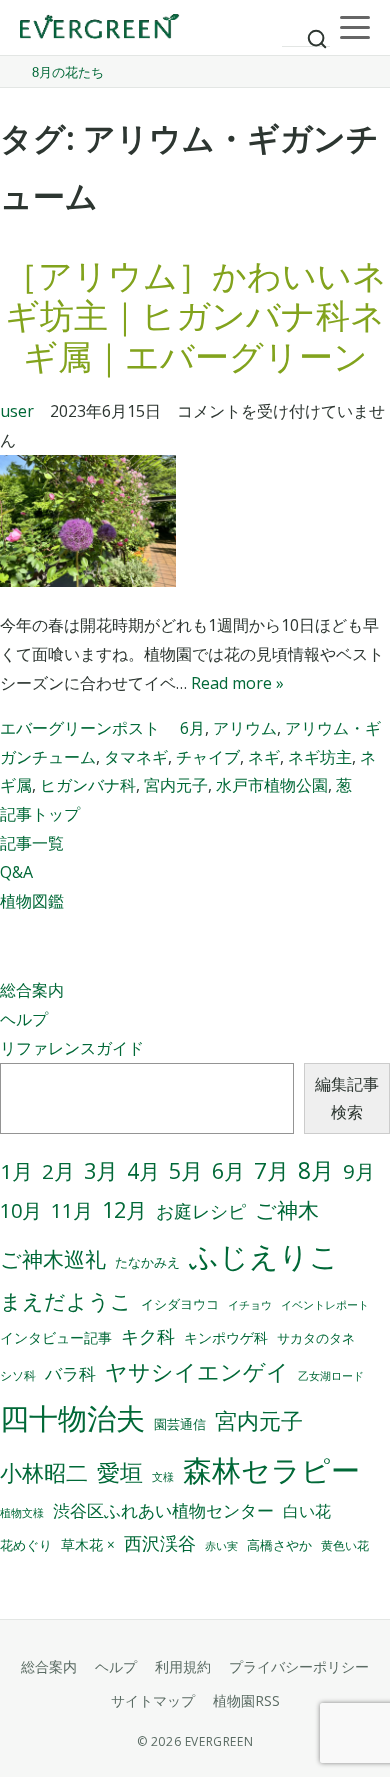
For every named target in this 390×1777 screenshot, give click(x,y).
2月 (58, 1171)
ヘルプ (24, 1019)
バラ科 (70, 1373)
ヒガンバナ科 (88, 785)
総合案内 (32, 990)
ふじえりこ (264, 1256)
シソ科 (18, 1375)
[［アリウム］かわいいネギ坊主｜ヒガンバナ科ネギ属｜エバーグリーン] (195, 525)
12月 (124, 1209)
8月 (316, 1170)
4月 (143, 1171)
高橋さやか (279, 1545)
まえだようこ (66, 1301)
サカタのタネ (316, 1338)
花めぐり (26, 1545)
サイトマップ (153, 1700)
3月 (101, 1170)
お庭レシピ (201, 1211)
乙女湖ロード (331, 1376)
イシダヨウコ (180, 1304)
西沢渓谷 (160, 1543)
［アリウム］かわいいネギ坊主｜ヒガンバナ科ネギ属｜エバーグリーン (195, 316)
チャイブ (208, 757)
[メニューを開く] (355, 28)
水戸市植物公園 (272, 785)
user (17, 411)
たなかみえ (147, 1262)
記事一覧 (32, 843)
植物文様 (22, 1512)
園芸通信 (180, 1424)
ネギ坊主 (320, 757)
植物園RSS (246, 1700)
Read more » (237, 683)
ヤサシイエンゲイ (197, 1371)
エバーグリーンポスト (80, 728)
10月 (21, 1210)
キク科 (148, 1336)
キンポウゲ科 (226, 1337)
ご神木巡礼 (53, 1259)
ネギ (264, 757)
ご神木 (287, 1210)
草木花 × (88, 1545)
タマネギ (136, 757)
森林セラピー (271, 1469)
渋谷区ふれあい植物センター (163, 1510)
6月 (192, 728)
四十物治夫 (72, 1417)
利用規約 (183, 1666)
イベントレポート (325, 1305)
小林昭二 (44, 1472)
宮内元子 (176, 785)
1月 (16, 1171)
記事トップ (40, 814)
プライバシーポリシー (299, 1666)
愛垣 (120, 1472)
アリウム (245, 728)
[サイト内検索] (306, 30)
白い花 (307, 1511)
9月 (359, 1171)
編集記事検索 (347, 1098)
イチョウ (250, 1305)
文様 (163, 1476)
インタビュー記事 (56, 1338)
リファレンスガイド (72, 1048)
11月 (72, 1210)
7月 (271, 1170)
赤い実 (221, 1545)
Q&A (16, 872)
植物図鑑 (32, 901)
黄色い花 (345, 1545)
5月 (186, 1170)
